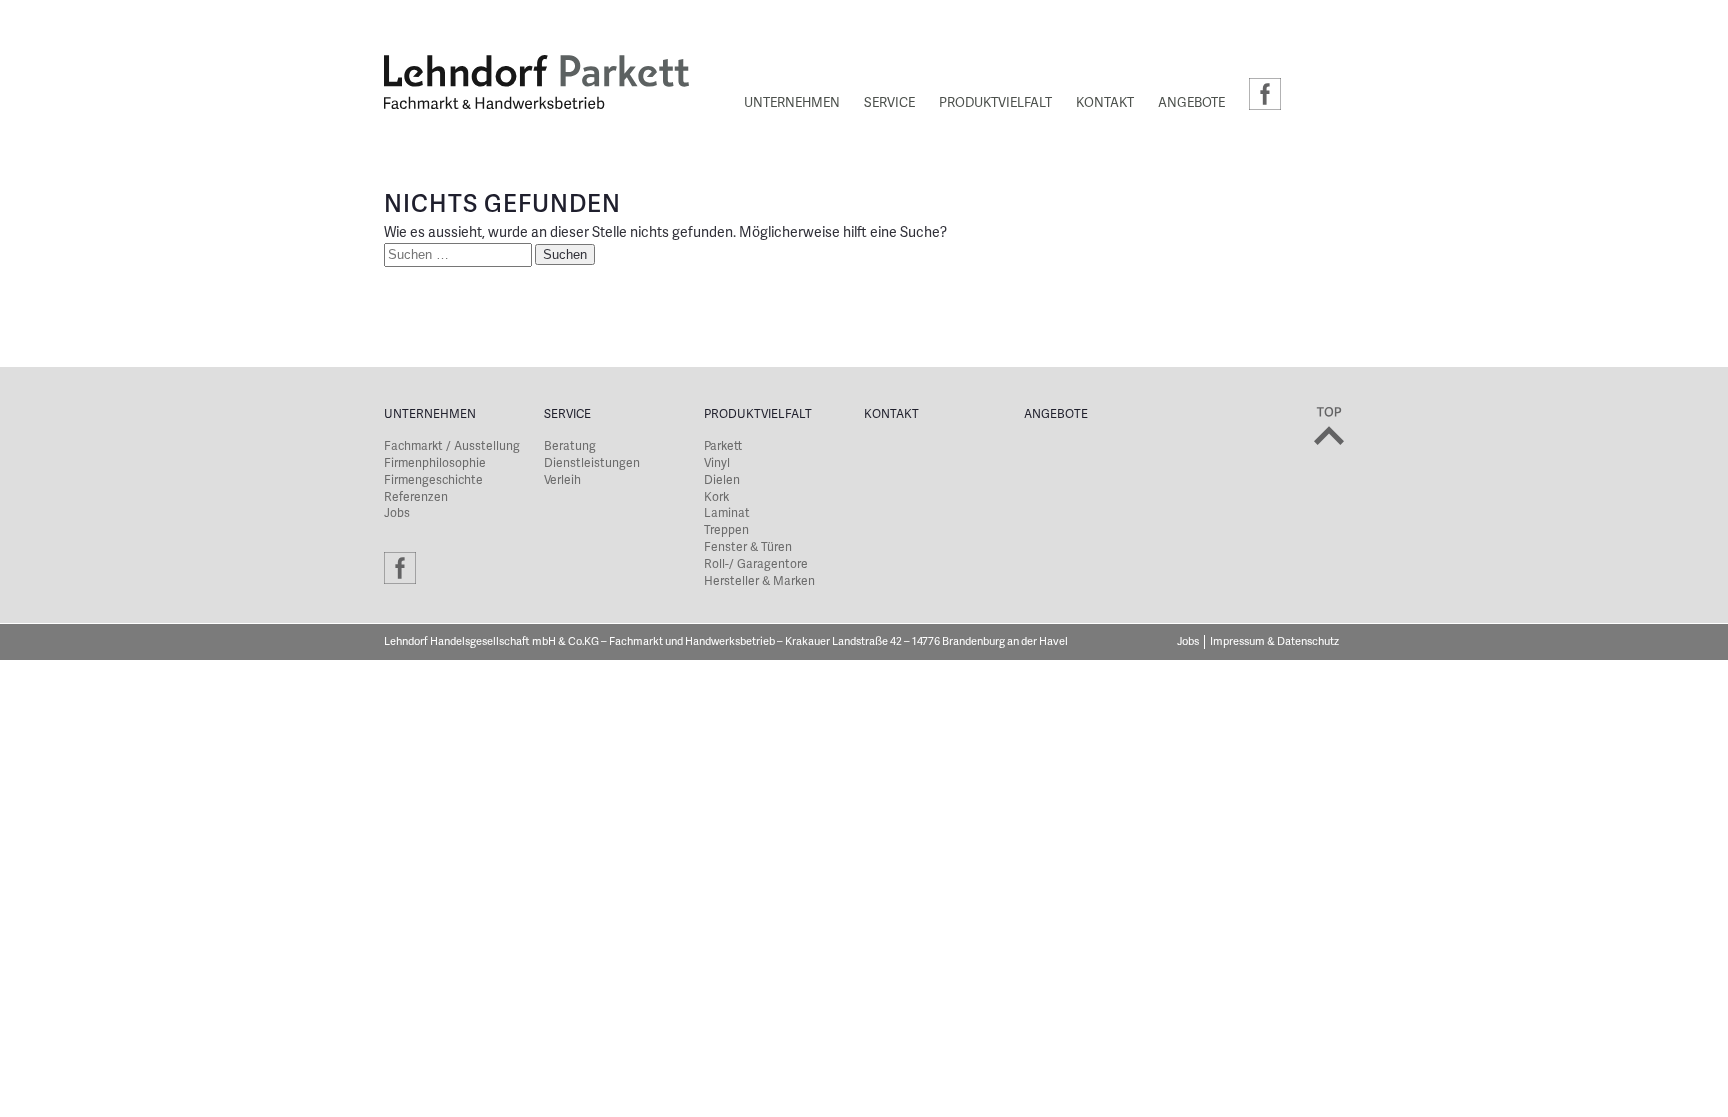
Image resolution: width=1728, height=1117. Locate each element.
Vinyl (717, 463)
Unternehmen (792, 104)
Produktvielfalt (995, 104)
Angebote (1191, 104)
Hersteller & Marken (759, 581)
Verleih (562, 480)
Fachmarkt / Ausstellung (452, 446)
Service (889, 104)
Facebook (1265, 94)
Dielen (722, 480)
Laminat (727, 513)
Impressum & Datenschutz (1274, 642)
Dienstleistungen (592, 463)
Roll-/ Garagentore (756, 564)
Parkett (723, 446)
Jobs (397, 513)
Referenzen (416, 497)
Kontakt (1105, 104)
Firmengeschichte (433, 480)
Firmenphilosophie (435, 463)
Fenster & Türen (748, 547)
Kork (716, 497)
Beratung (570, 446)
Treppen (726, 530)
